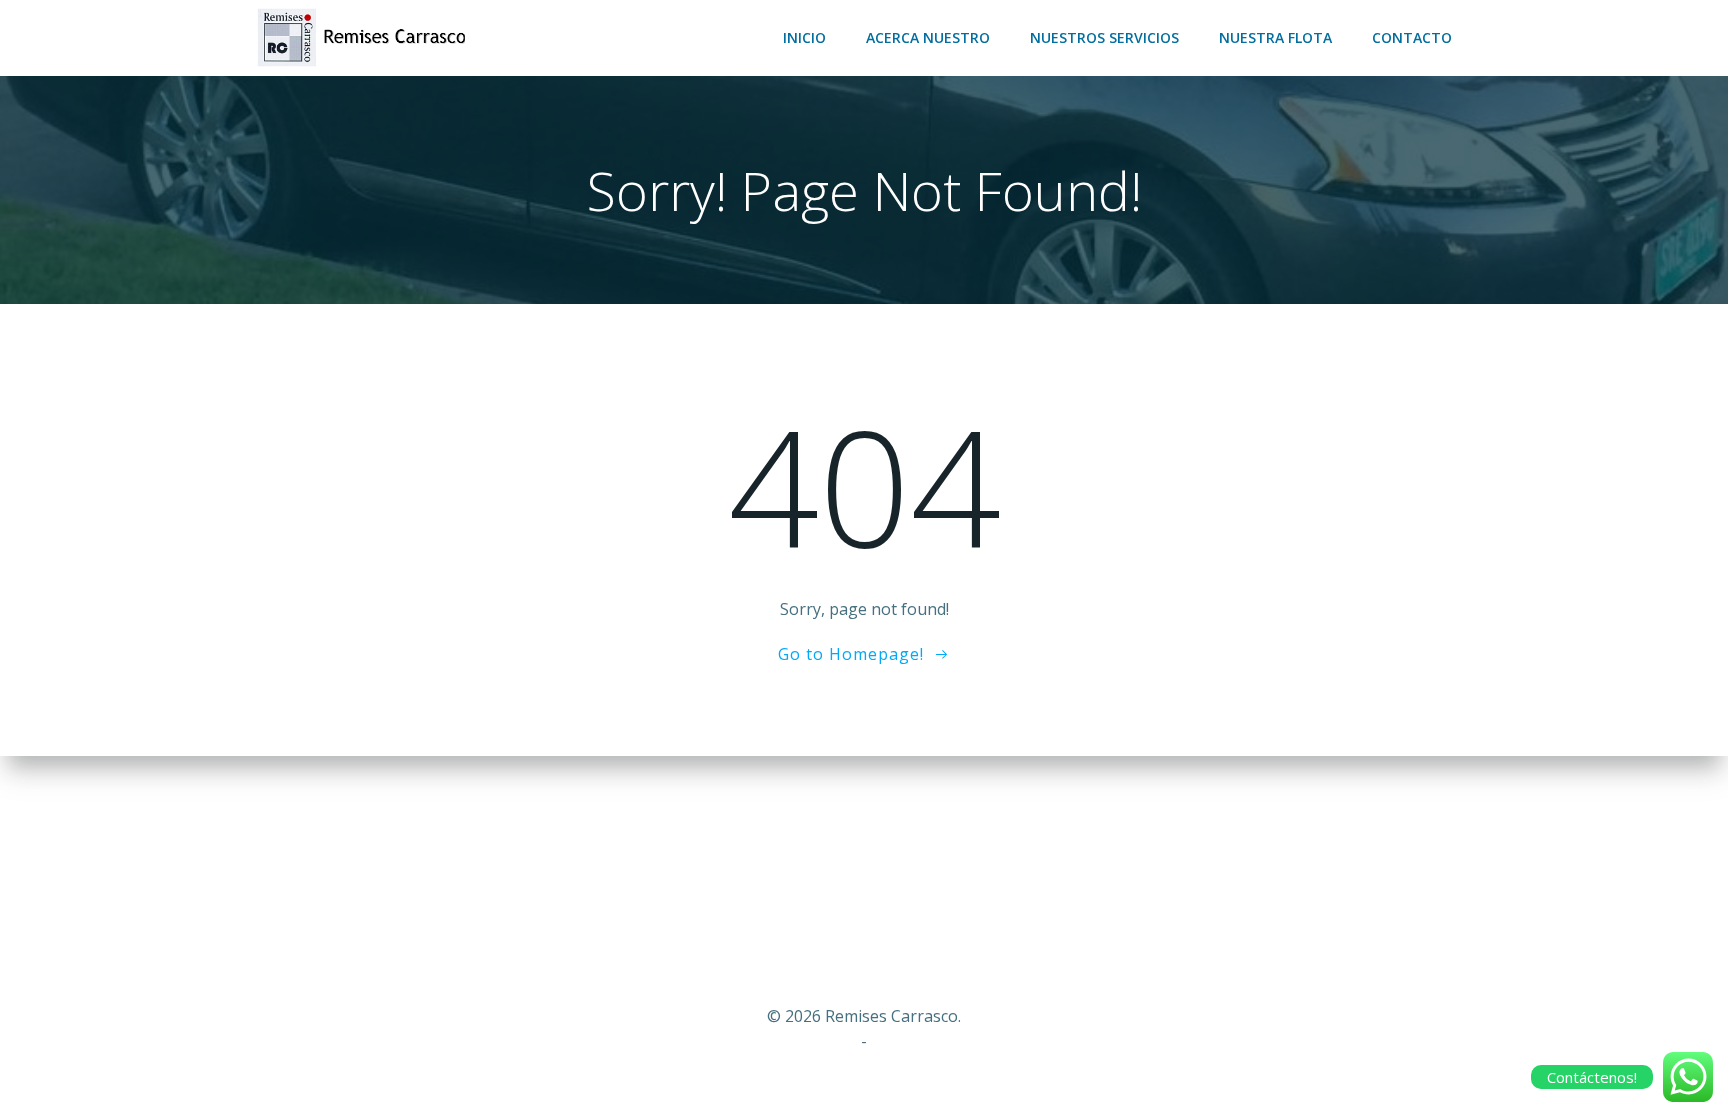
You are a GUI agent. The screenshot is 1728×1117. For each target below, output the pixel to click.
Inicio (804, 37)
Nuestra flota (1275, 37)
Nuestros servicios (1104, 37)
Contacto (1412, 37)
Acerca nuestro (928, 37)
